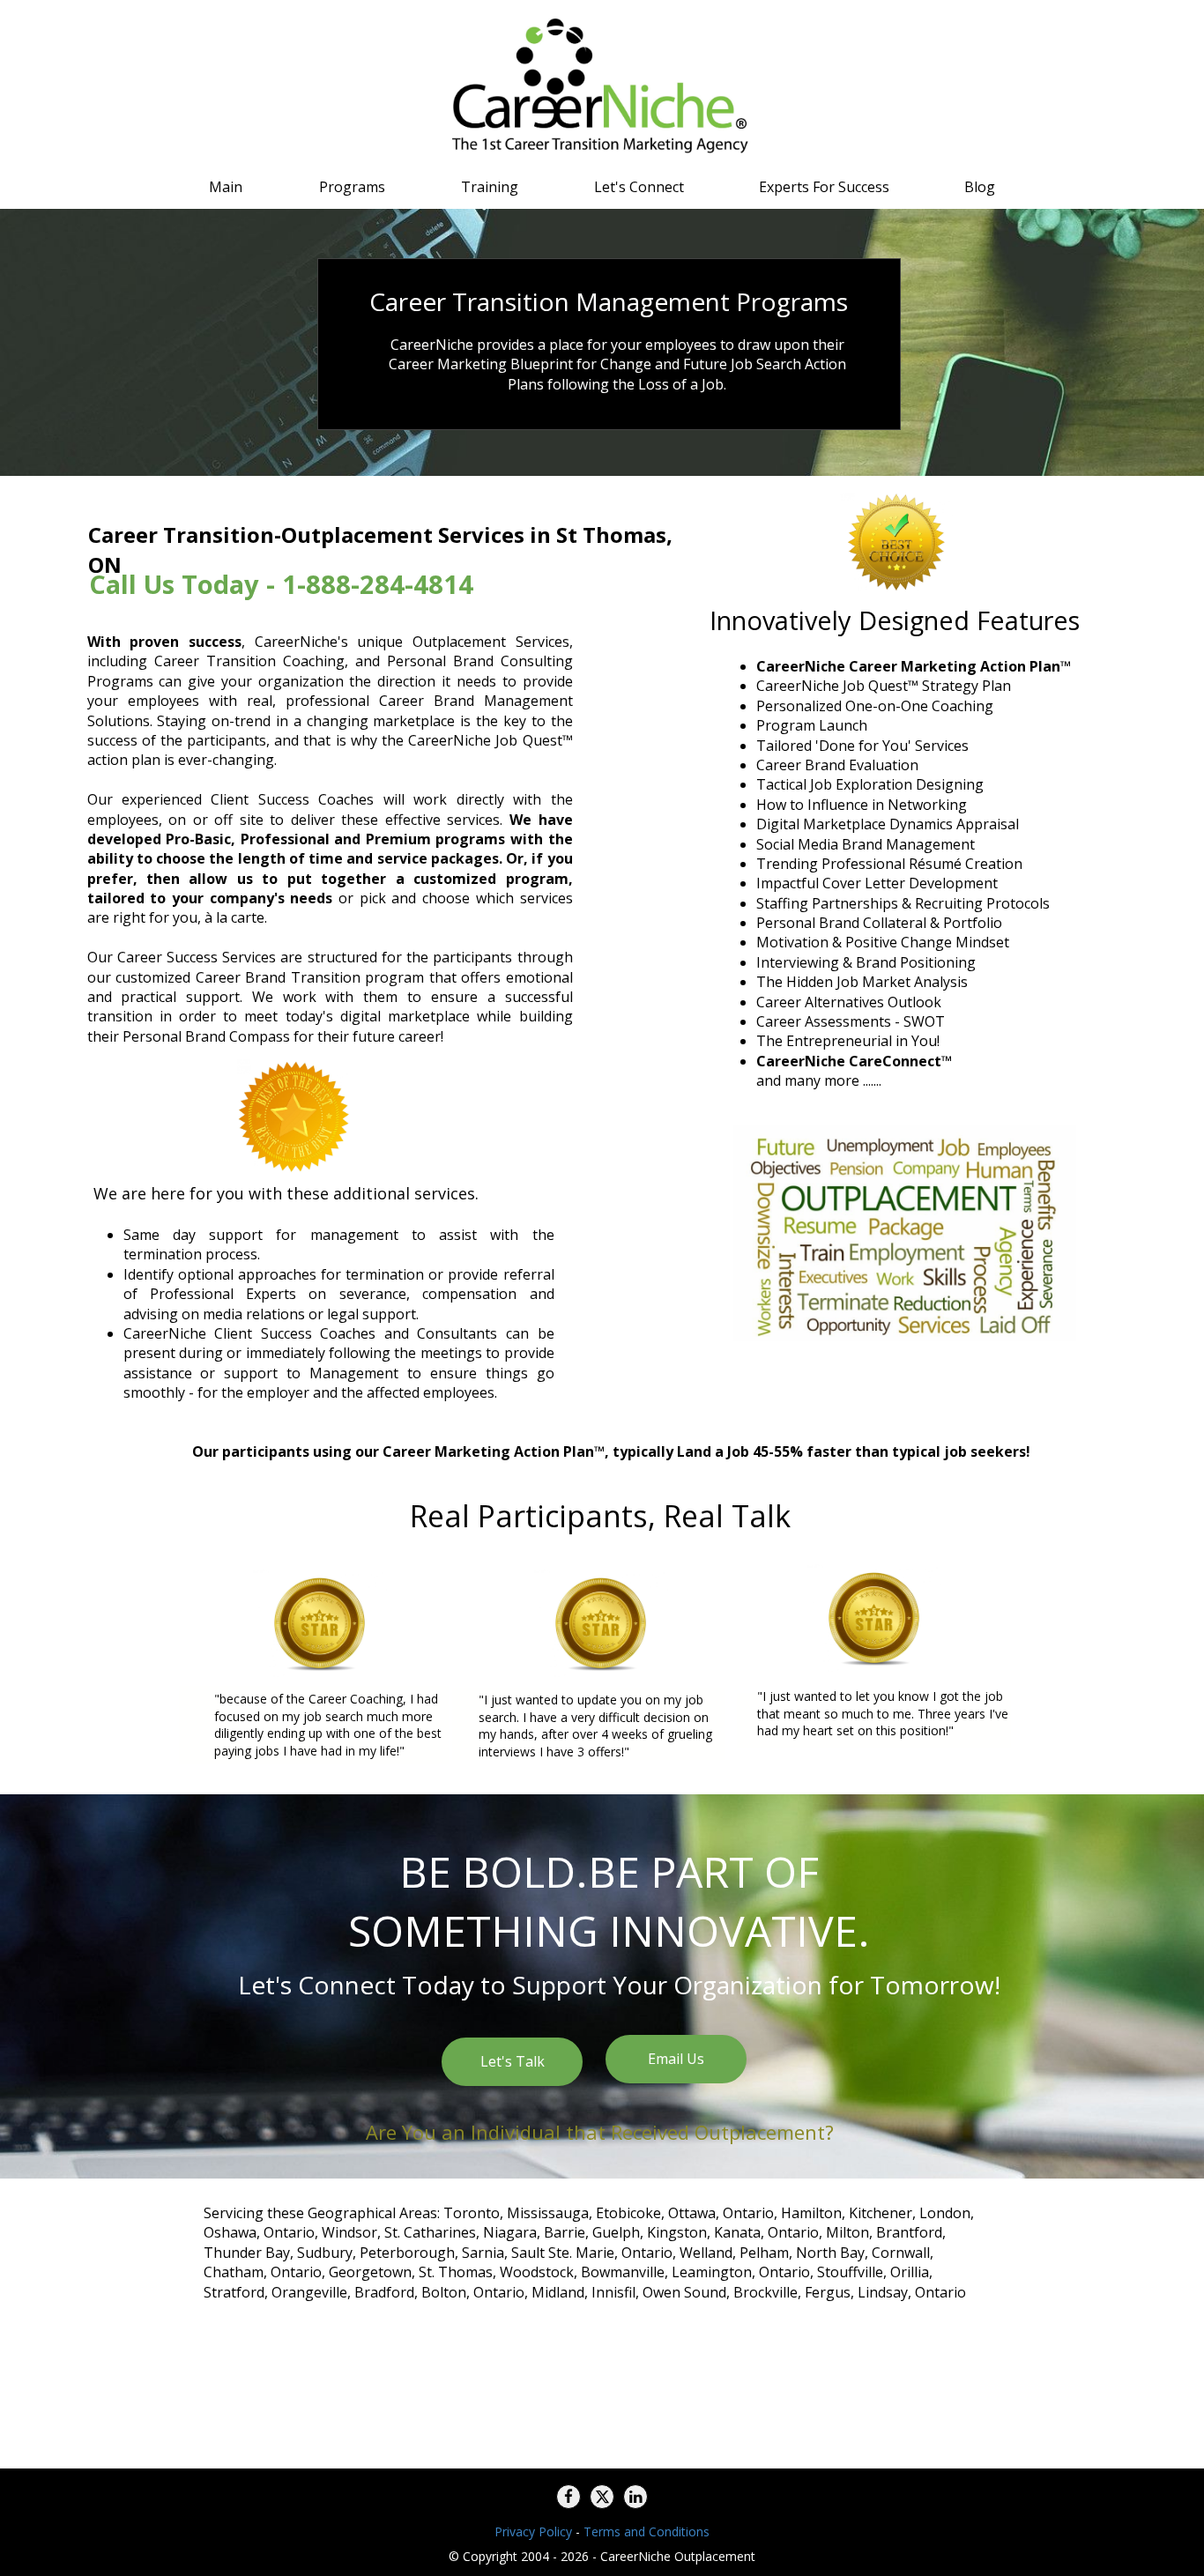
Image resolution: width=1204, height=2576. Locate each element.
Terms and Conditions (647, 2531)
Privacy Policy (533, 2531)
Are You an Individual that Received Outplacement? (600, 2132)
